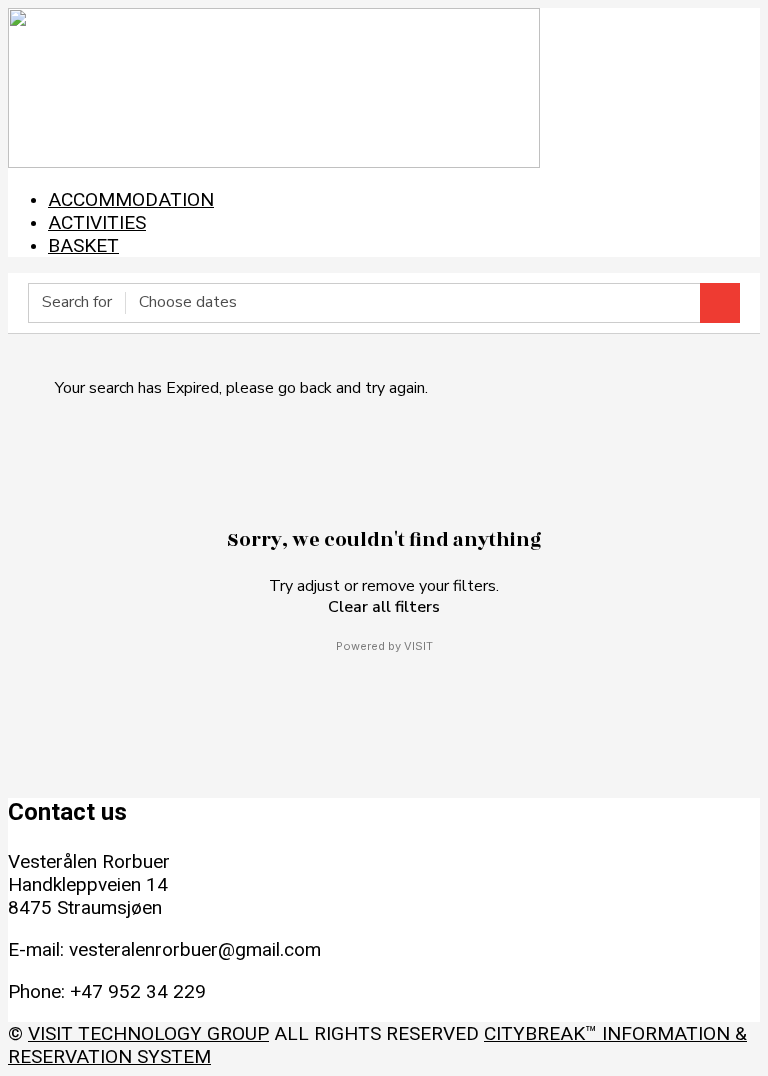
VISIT (418, 646)
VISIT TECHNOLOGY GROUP (148, 1033)
